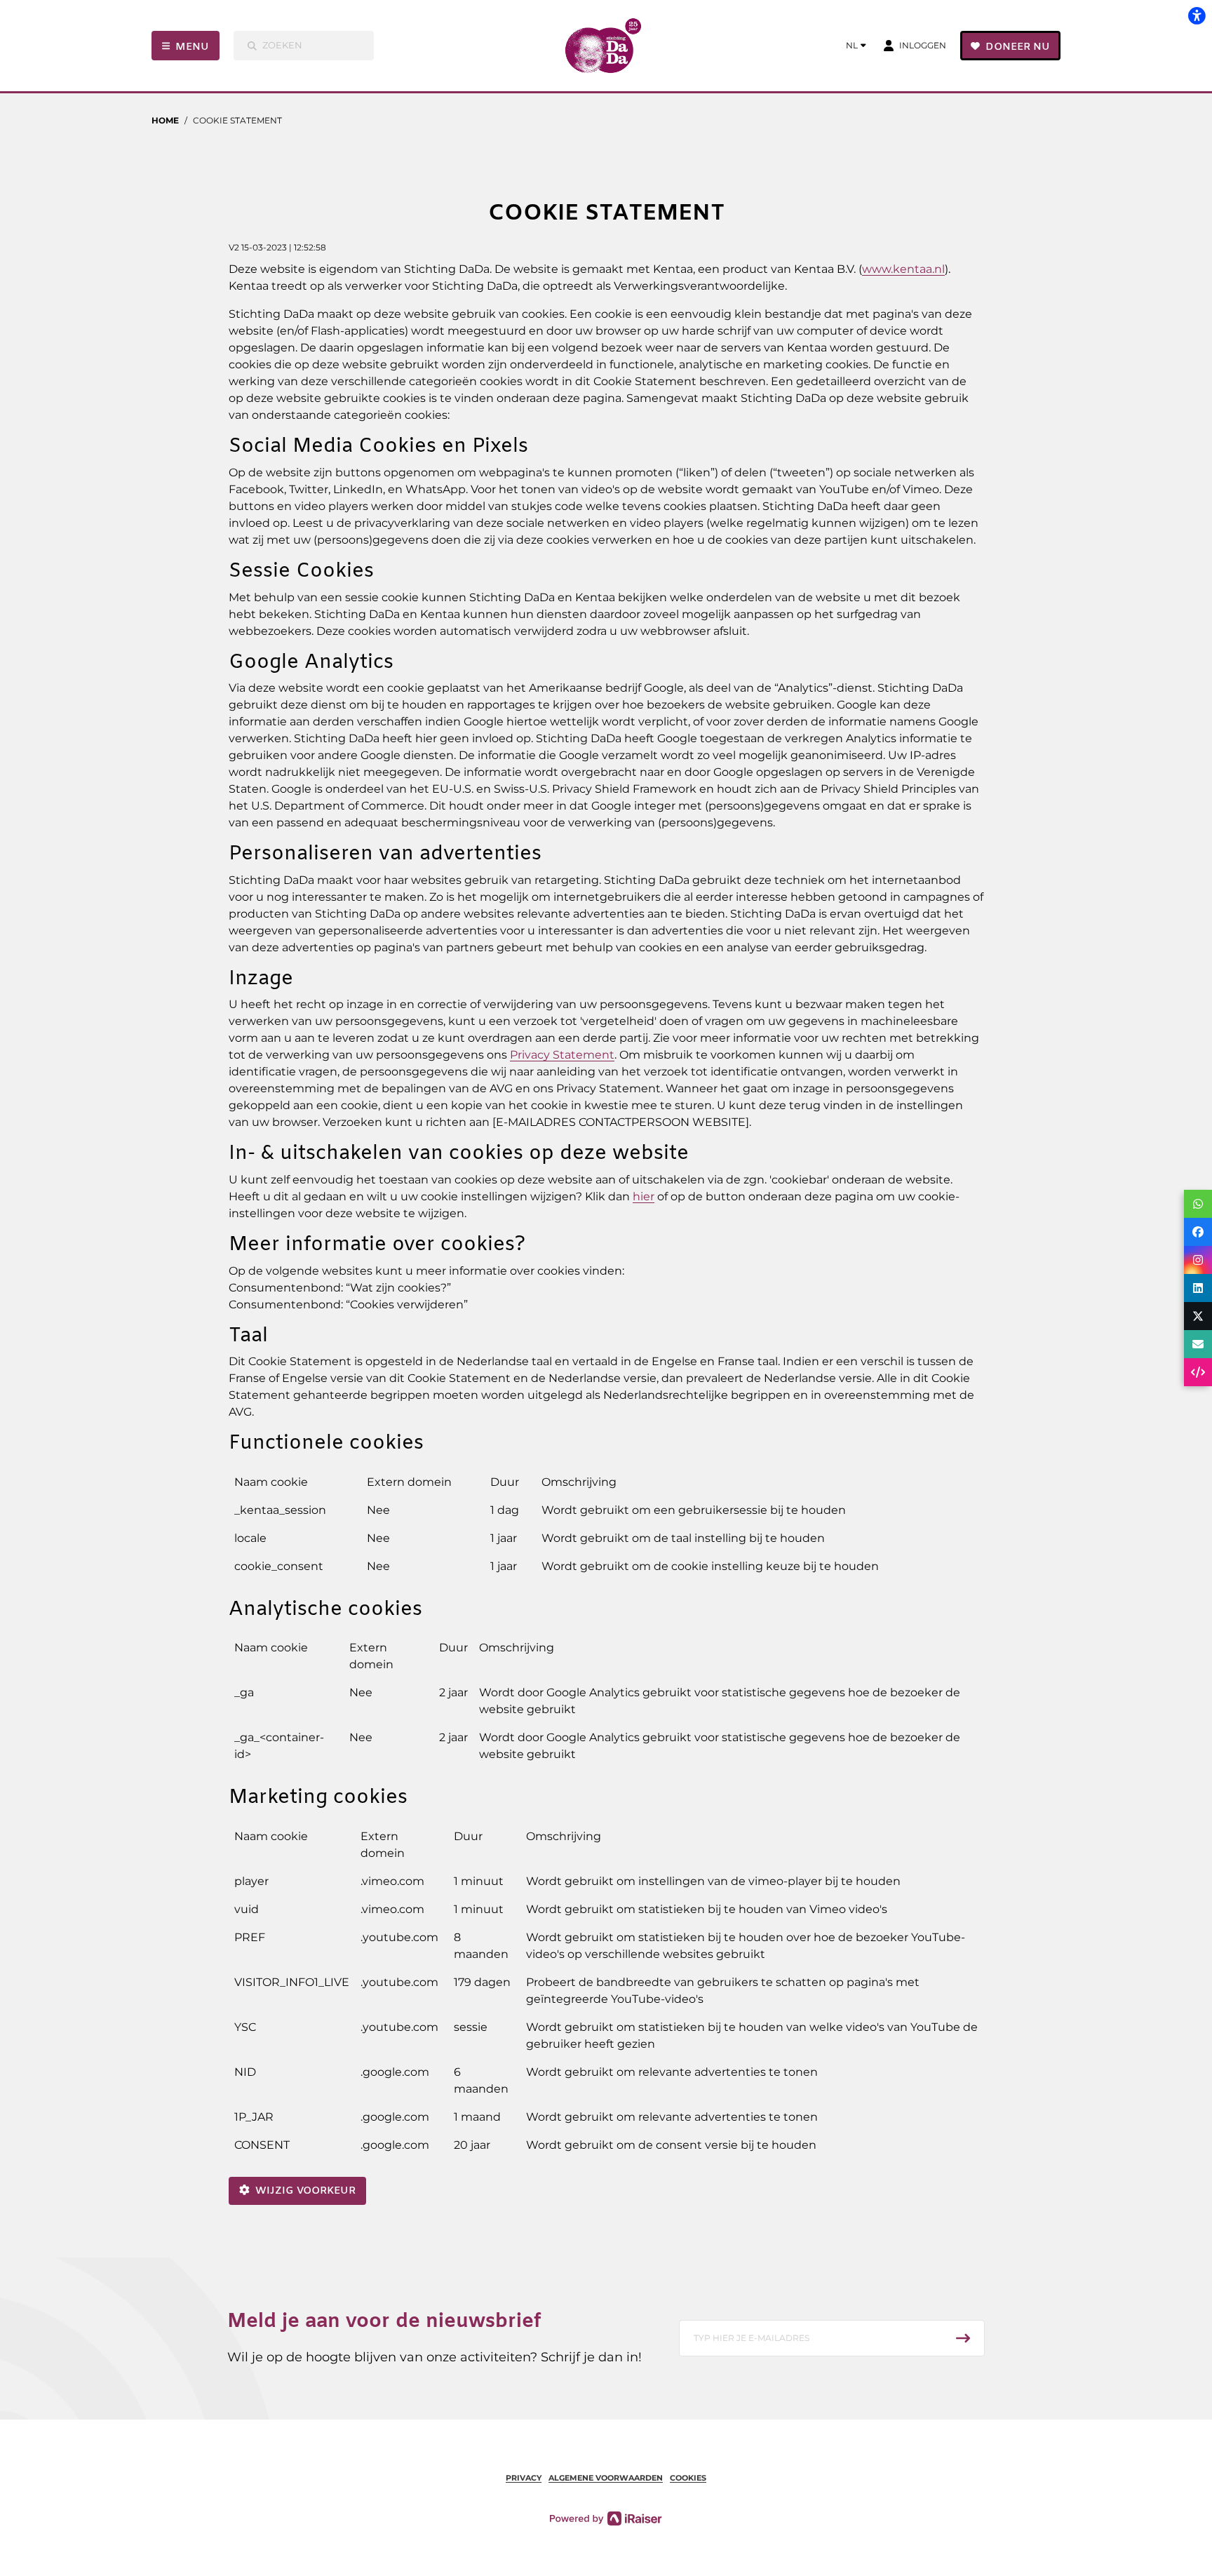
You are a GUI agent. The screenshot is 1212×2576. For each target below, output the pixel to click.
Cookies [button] (688, 2478)
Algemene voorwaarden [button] (606, 2478)
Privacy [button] (524, 2478)
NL (852, 45)
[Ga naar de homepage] (608, 46)
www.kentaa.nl (903, 269)
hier (644, 1196)
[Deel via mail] (1198, 1344)
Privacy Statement (562, 1055)
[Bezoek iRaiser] (606, 2518)
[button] (832, 2338)
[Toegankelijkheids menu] (1197, 15)
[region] (606, 1530)
